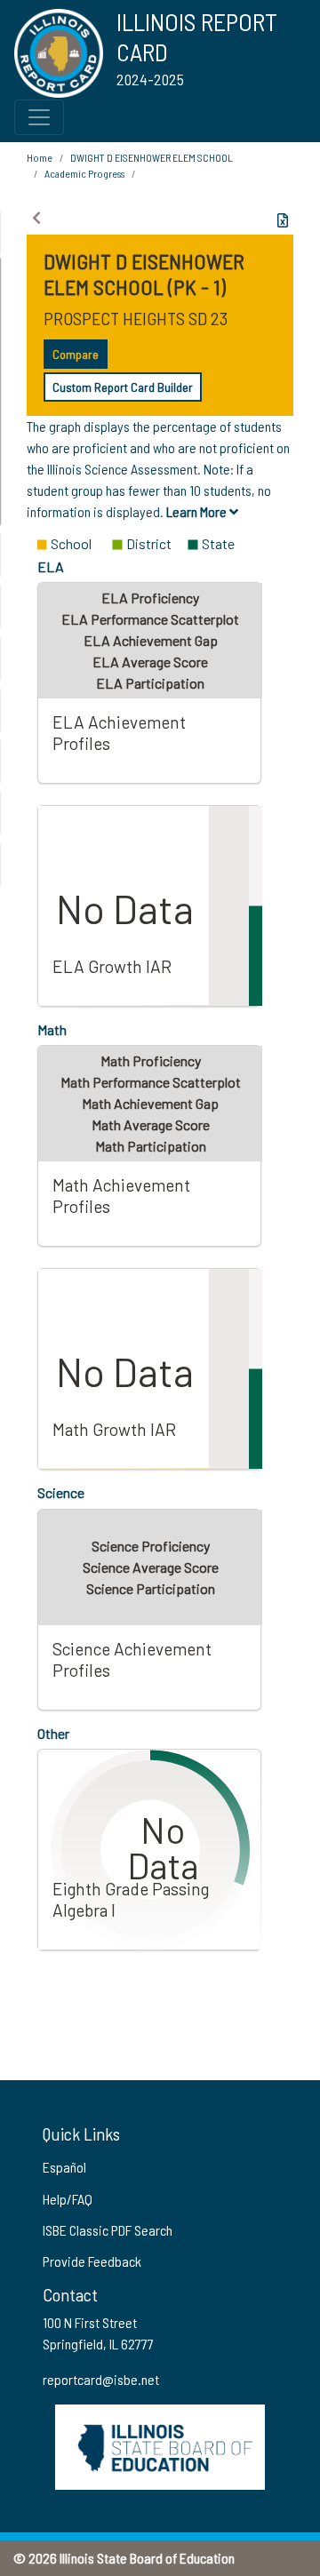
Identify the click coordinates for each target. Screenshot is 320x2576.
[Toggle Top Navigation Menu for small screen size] (39, 117)
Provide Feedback (92, 2261)
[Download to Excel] (283, 220)
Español (64, 2167)
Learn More (198, 511)
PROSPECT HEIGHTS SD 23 (136, 318)
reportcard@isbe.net (101, 2379)
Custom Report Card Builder (123, 387)
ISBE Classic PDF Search (108, 2230)
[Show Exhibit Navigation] (36, 218)
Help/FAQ (68, 2199)
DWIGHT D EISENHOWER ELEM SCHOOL (152, 157)
